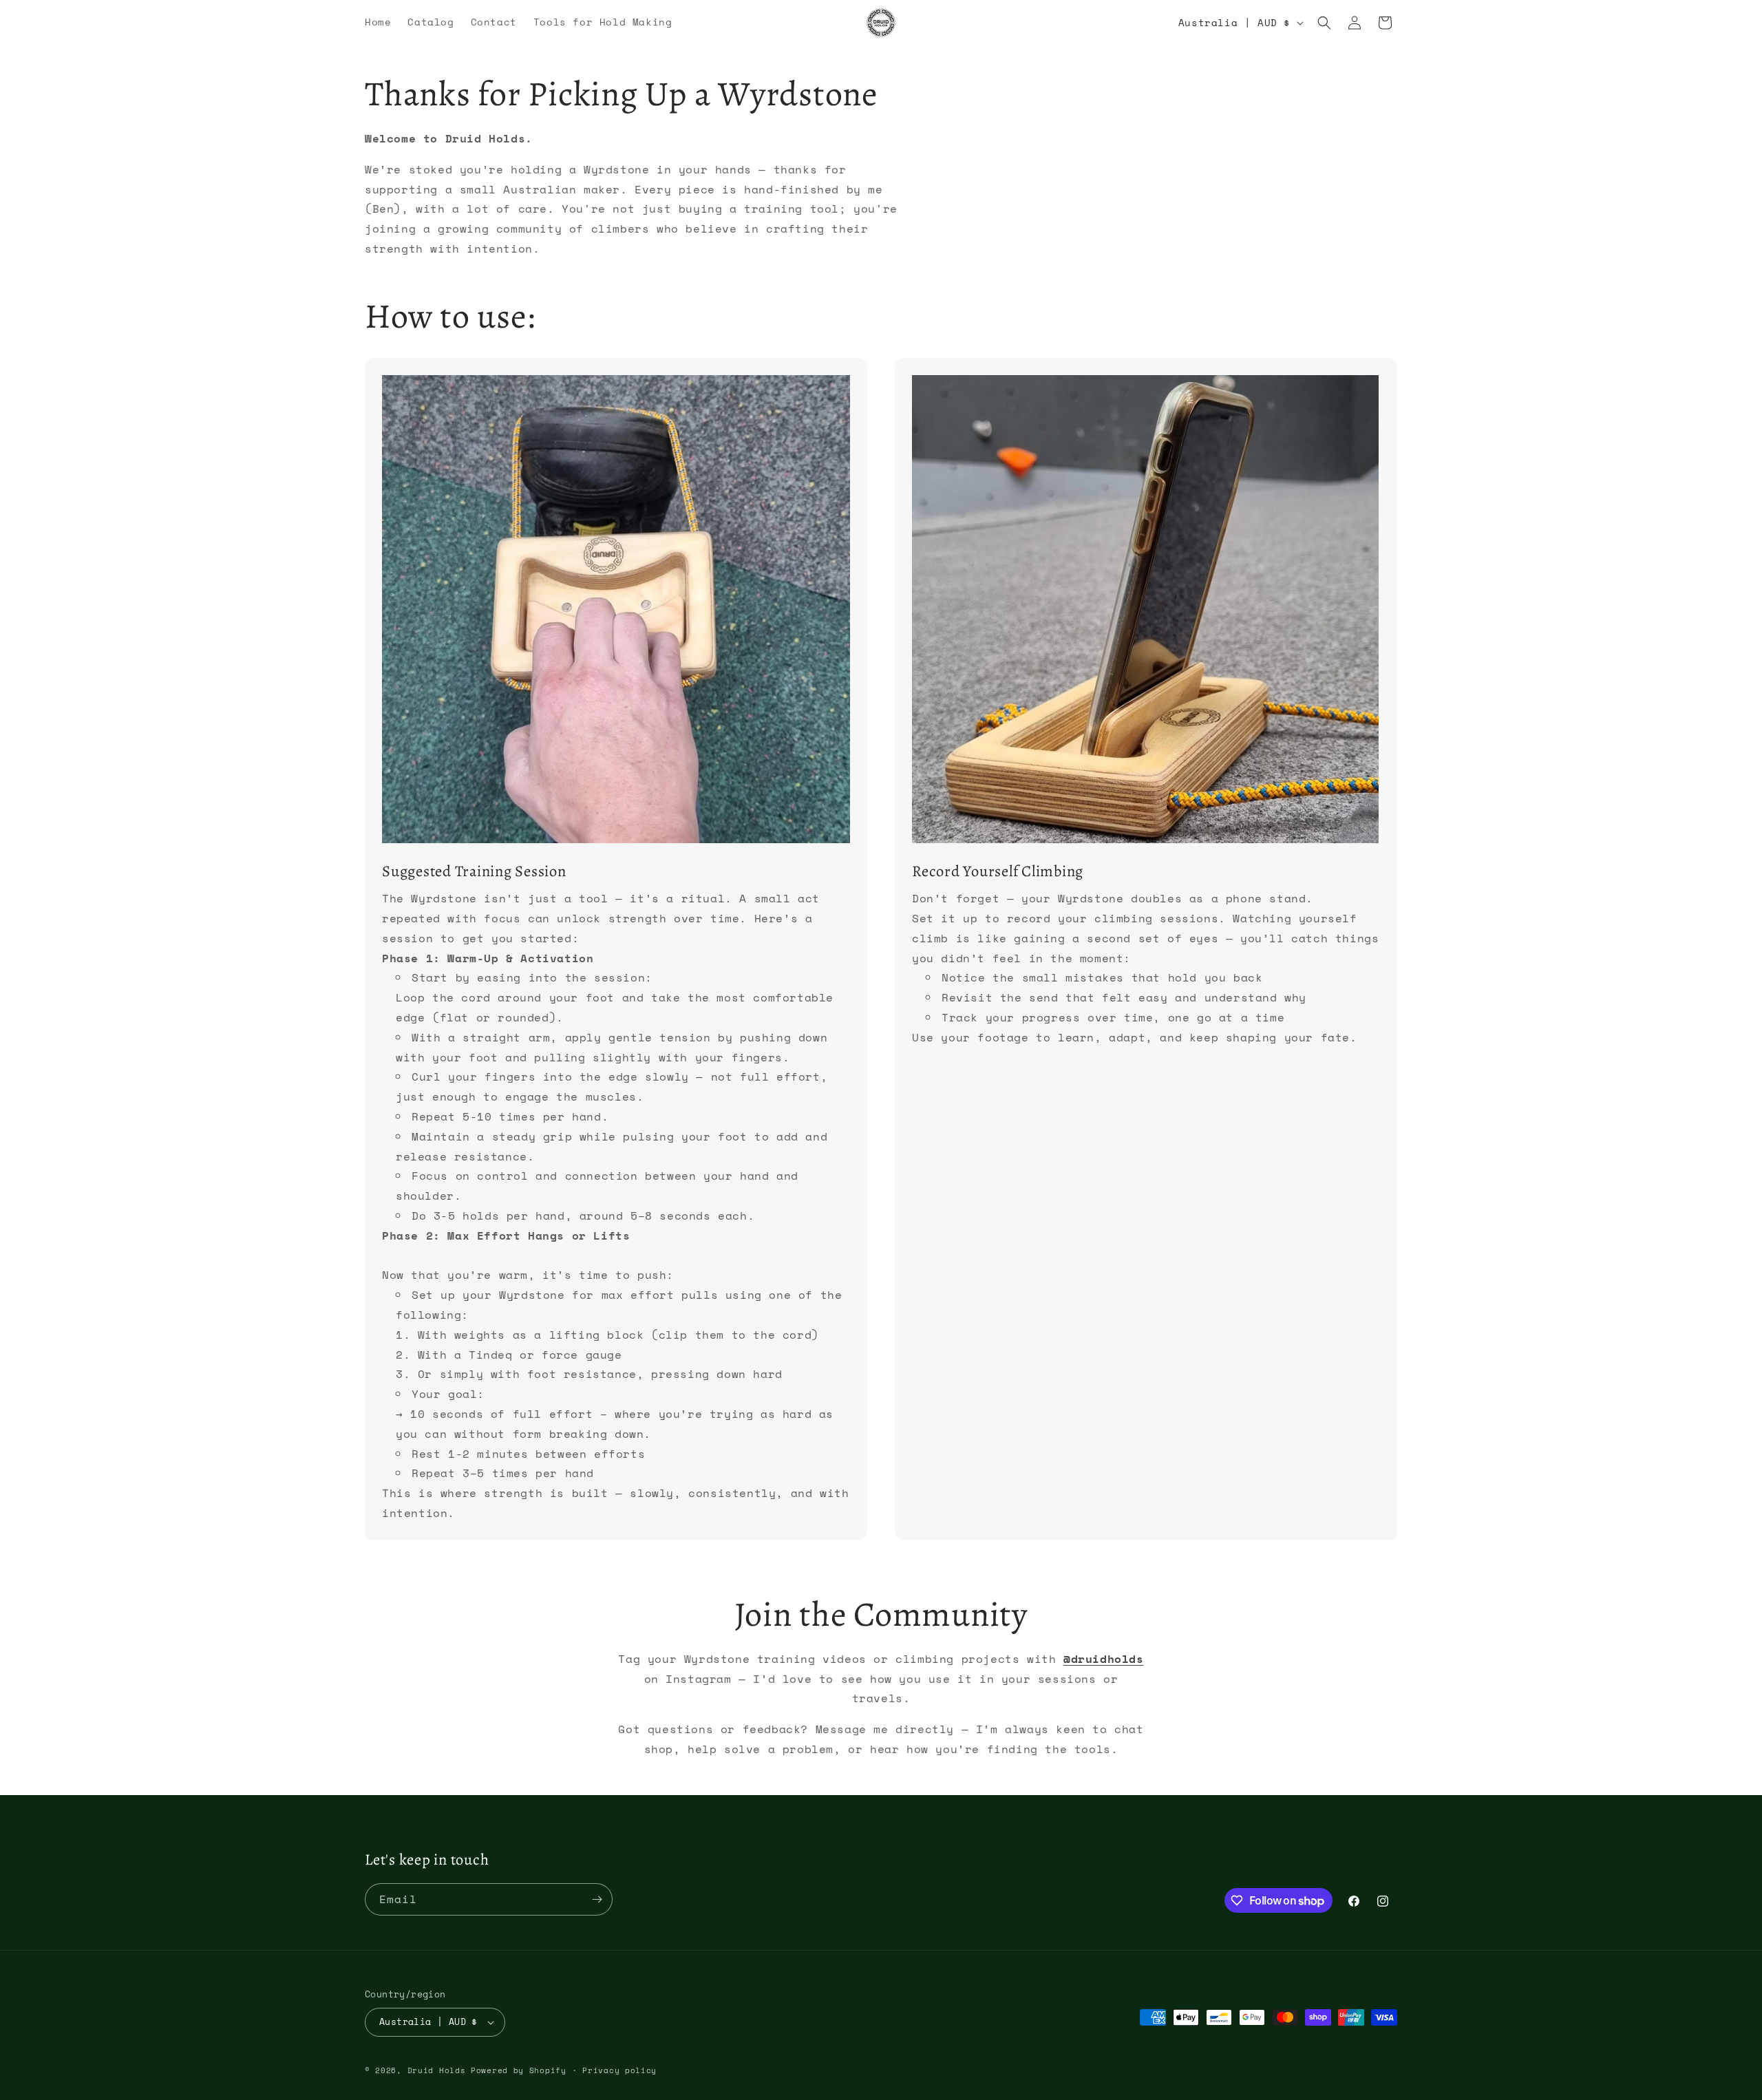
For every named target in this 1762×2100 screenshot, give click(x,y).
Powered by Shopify (519, 2070)
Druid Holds (437, 2070)
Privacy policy (619, 2070)
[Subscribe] (597, 1899)
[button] (1324, 23)
